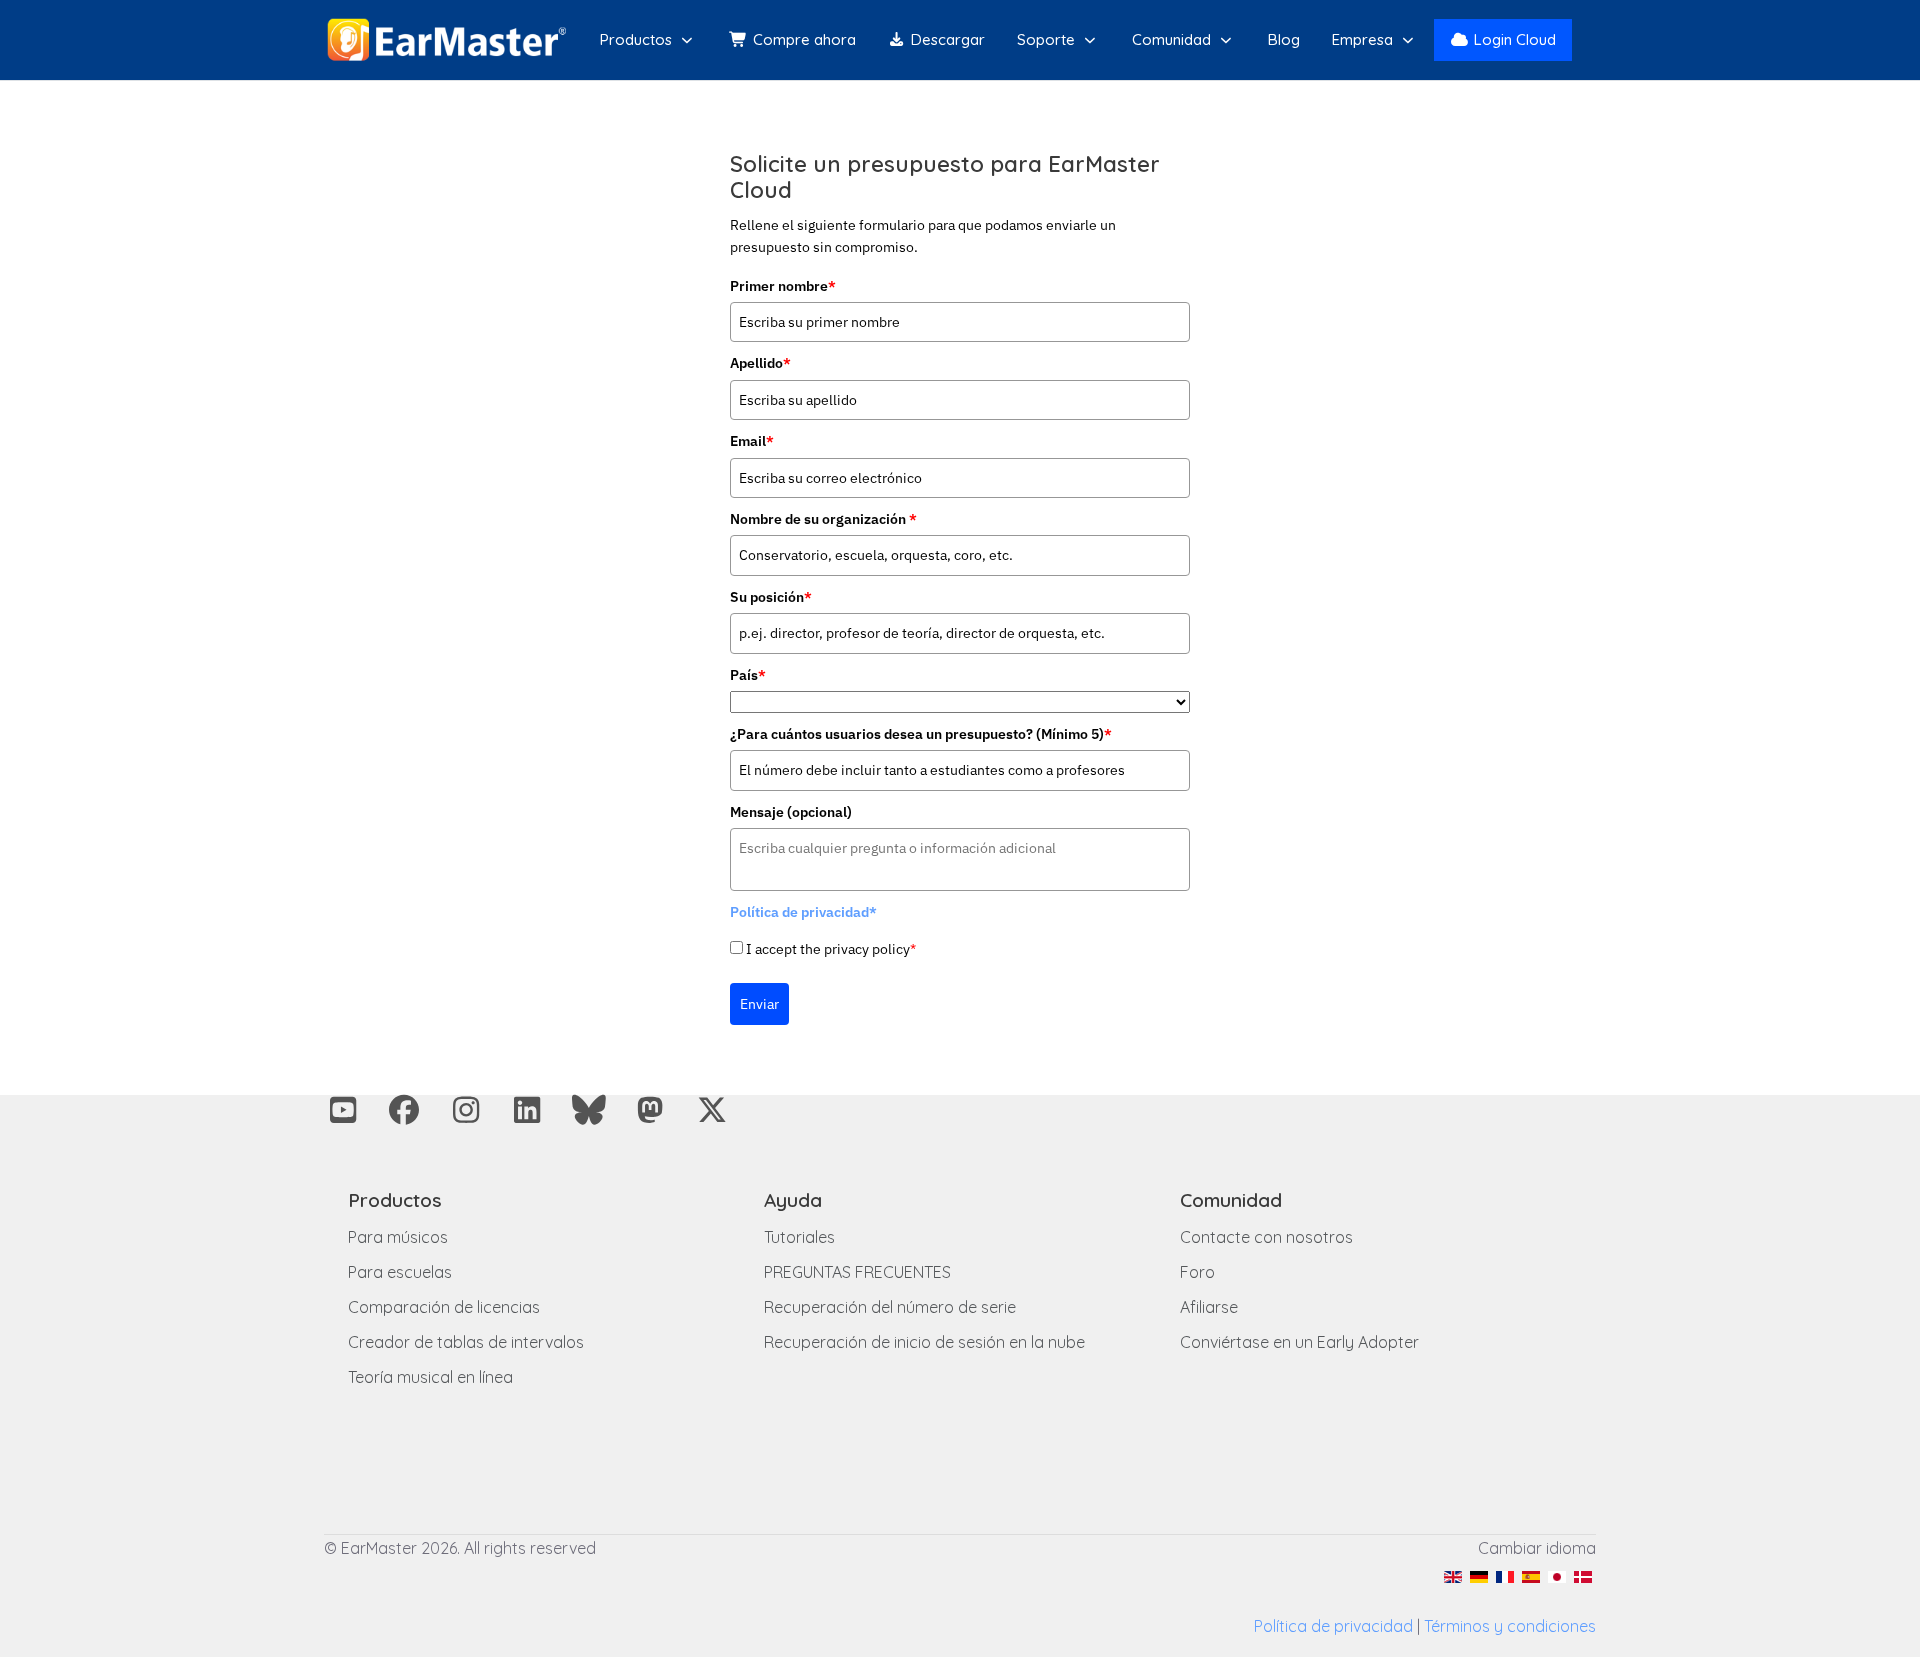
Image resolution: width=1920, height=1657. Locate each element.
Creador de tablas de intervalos (466, 1342)
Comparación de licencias (444, 1307)
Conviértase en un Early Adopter (1299, 1342)
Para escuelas (400, 1272)
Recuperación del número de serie (890, 1307)
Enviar (759, 1004)
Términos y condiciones (1510, 1626)
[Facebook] (405, 1110)
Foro (1197, 1272)
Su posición (771, 597)
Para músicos (398, 1237)
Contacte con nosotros (1266, 1237)
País (748, 675)
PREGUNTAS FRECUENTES (857, 1272)
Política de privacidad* (803, 912)
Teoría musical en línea (430, 1377)
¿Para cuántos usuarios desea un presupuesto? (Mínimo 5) (921, 734)
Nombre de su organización (823, 519)
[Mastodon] (651, 1110)
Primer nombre (783, 286)
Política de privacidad (1333, 1626)
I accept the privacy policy (831, 949)
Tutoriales (799, 1237)
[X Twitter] (712, 1110)
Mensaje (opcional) (791, 812)
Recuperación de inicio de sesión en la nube (924, 1342)
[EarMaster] (446, 40)
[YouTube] (343, 1110)
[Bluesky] (589, 1110)
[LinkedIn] (528, 1110)
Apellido (760, 363)
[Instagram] (466, 1110)
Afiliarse (1209, 1307)
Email (752, 441)
